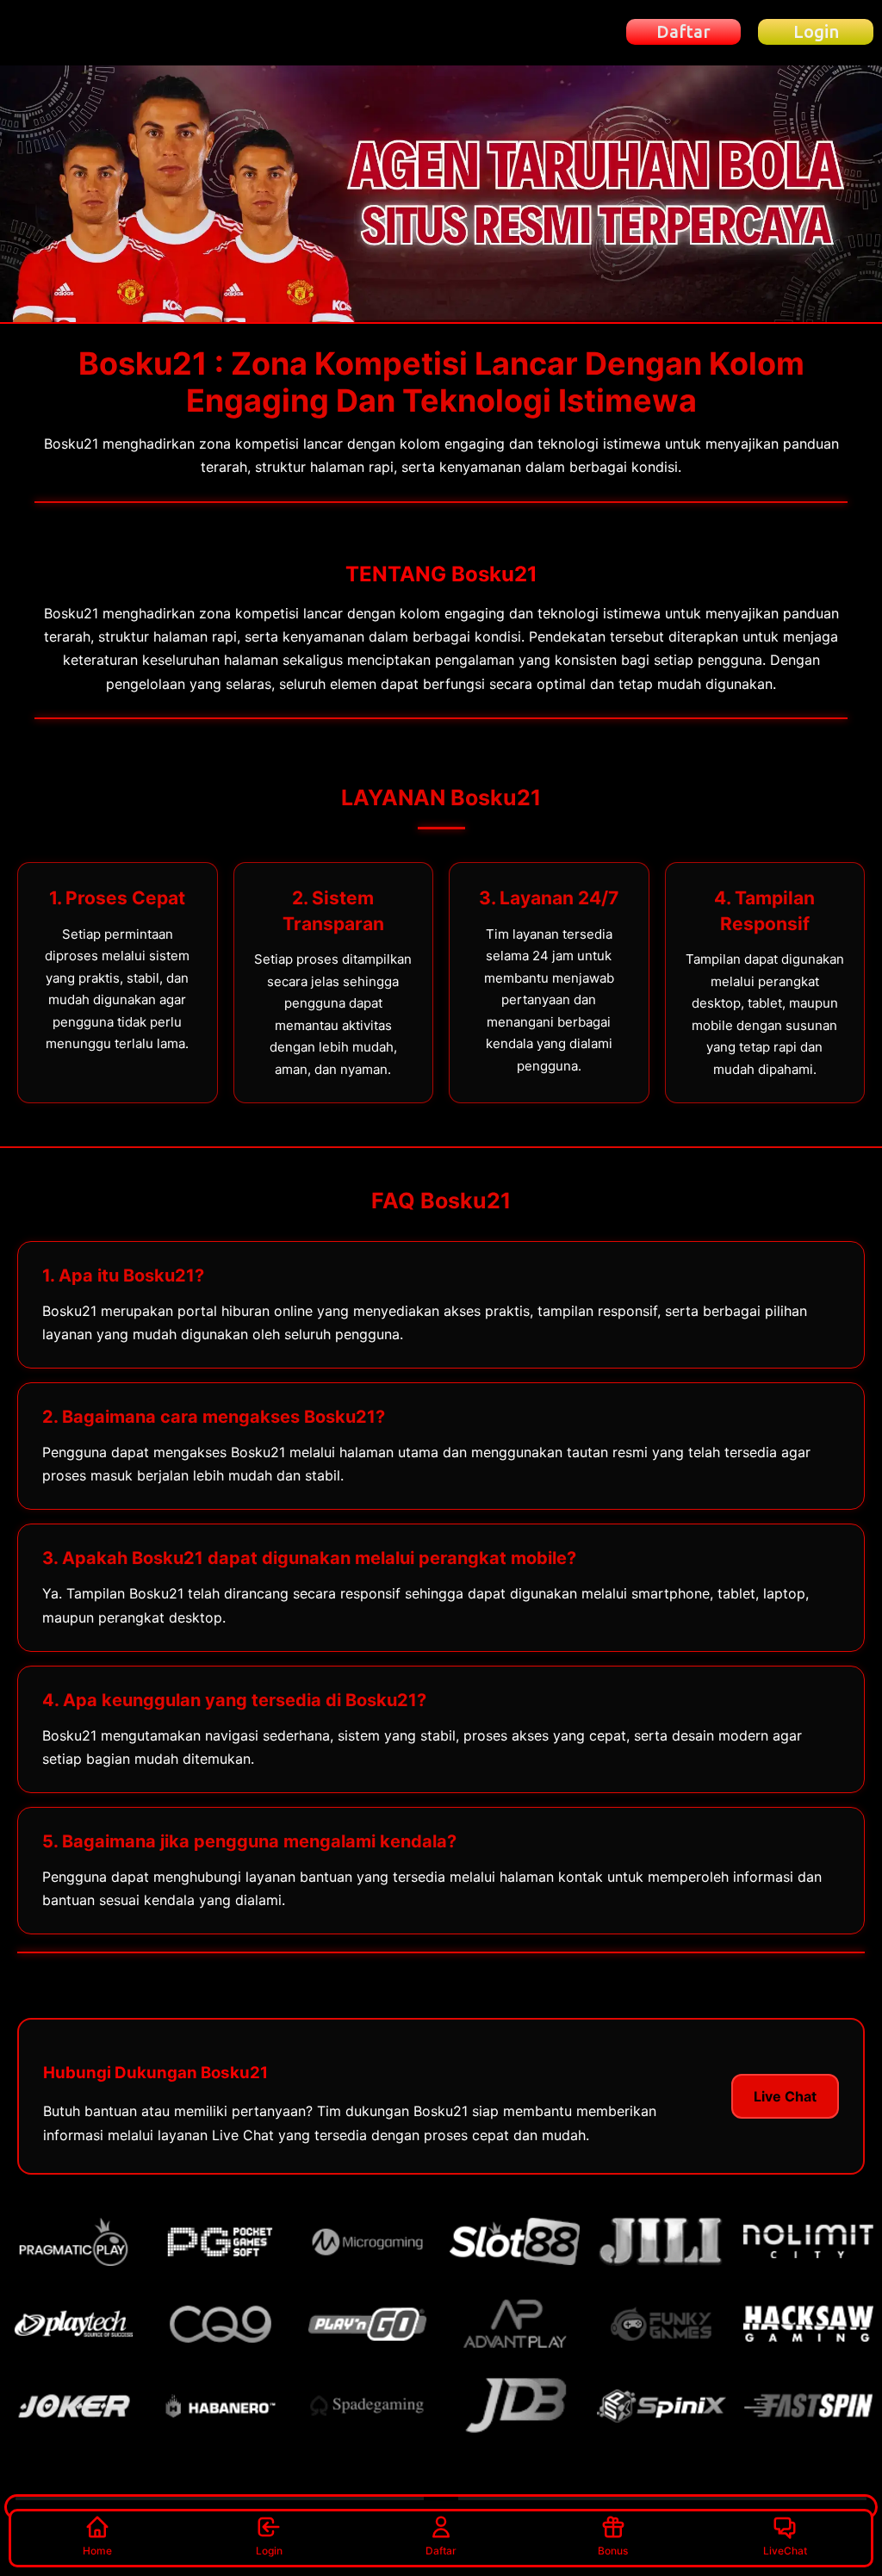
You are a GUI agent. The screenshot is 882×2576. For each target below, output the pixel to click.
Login (269, 2551)
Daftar (441, 2551)
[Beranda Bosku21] (88, 32)
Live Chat (785, 2096)
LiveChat (785, 2551)
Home (97, 2551)
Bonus (613, 2551)
